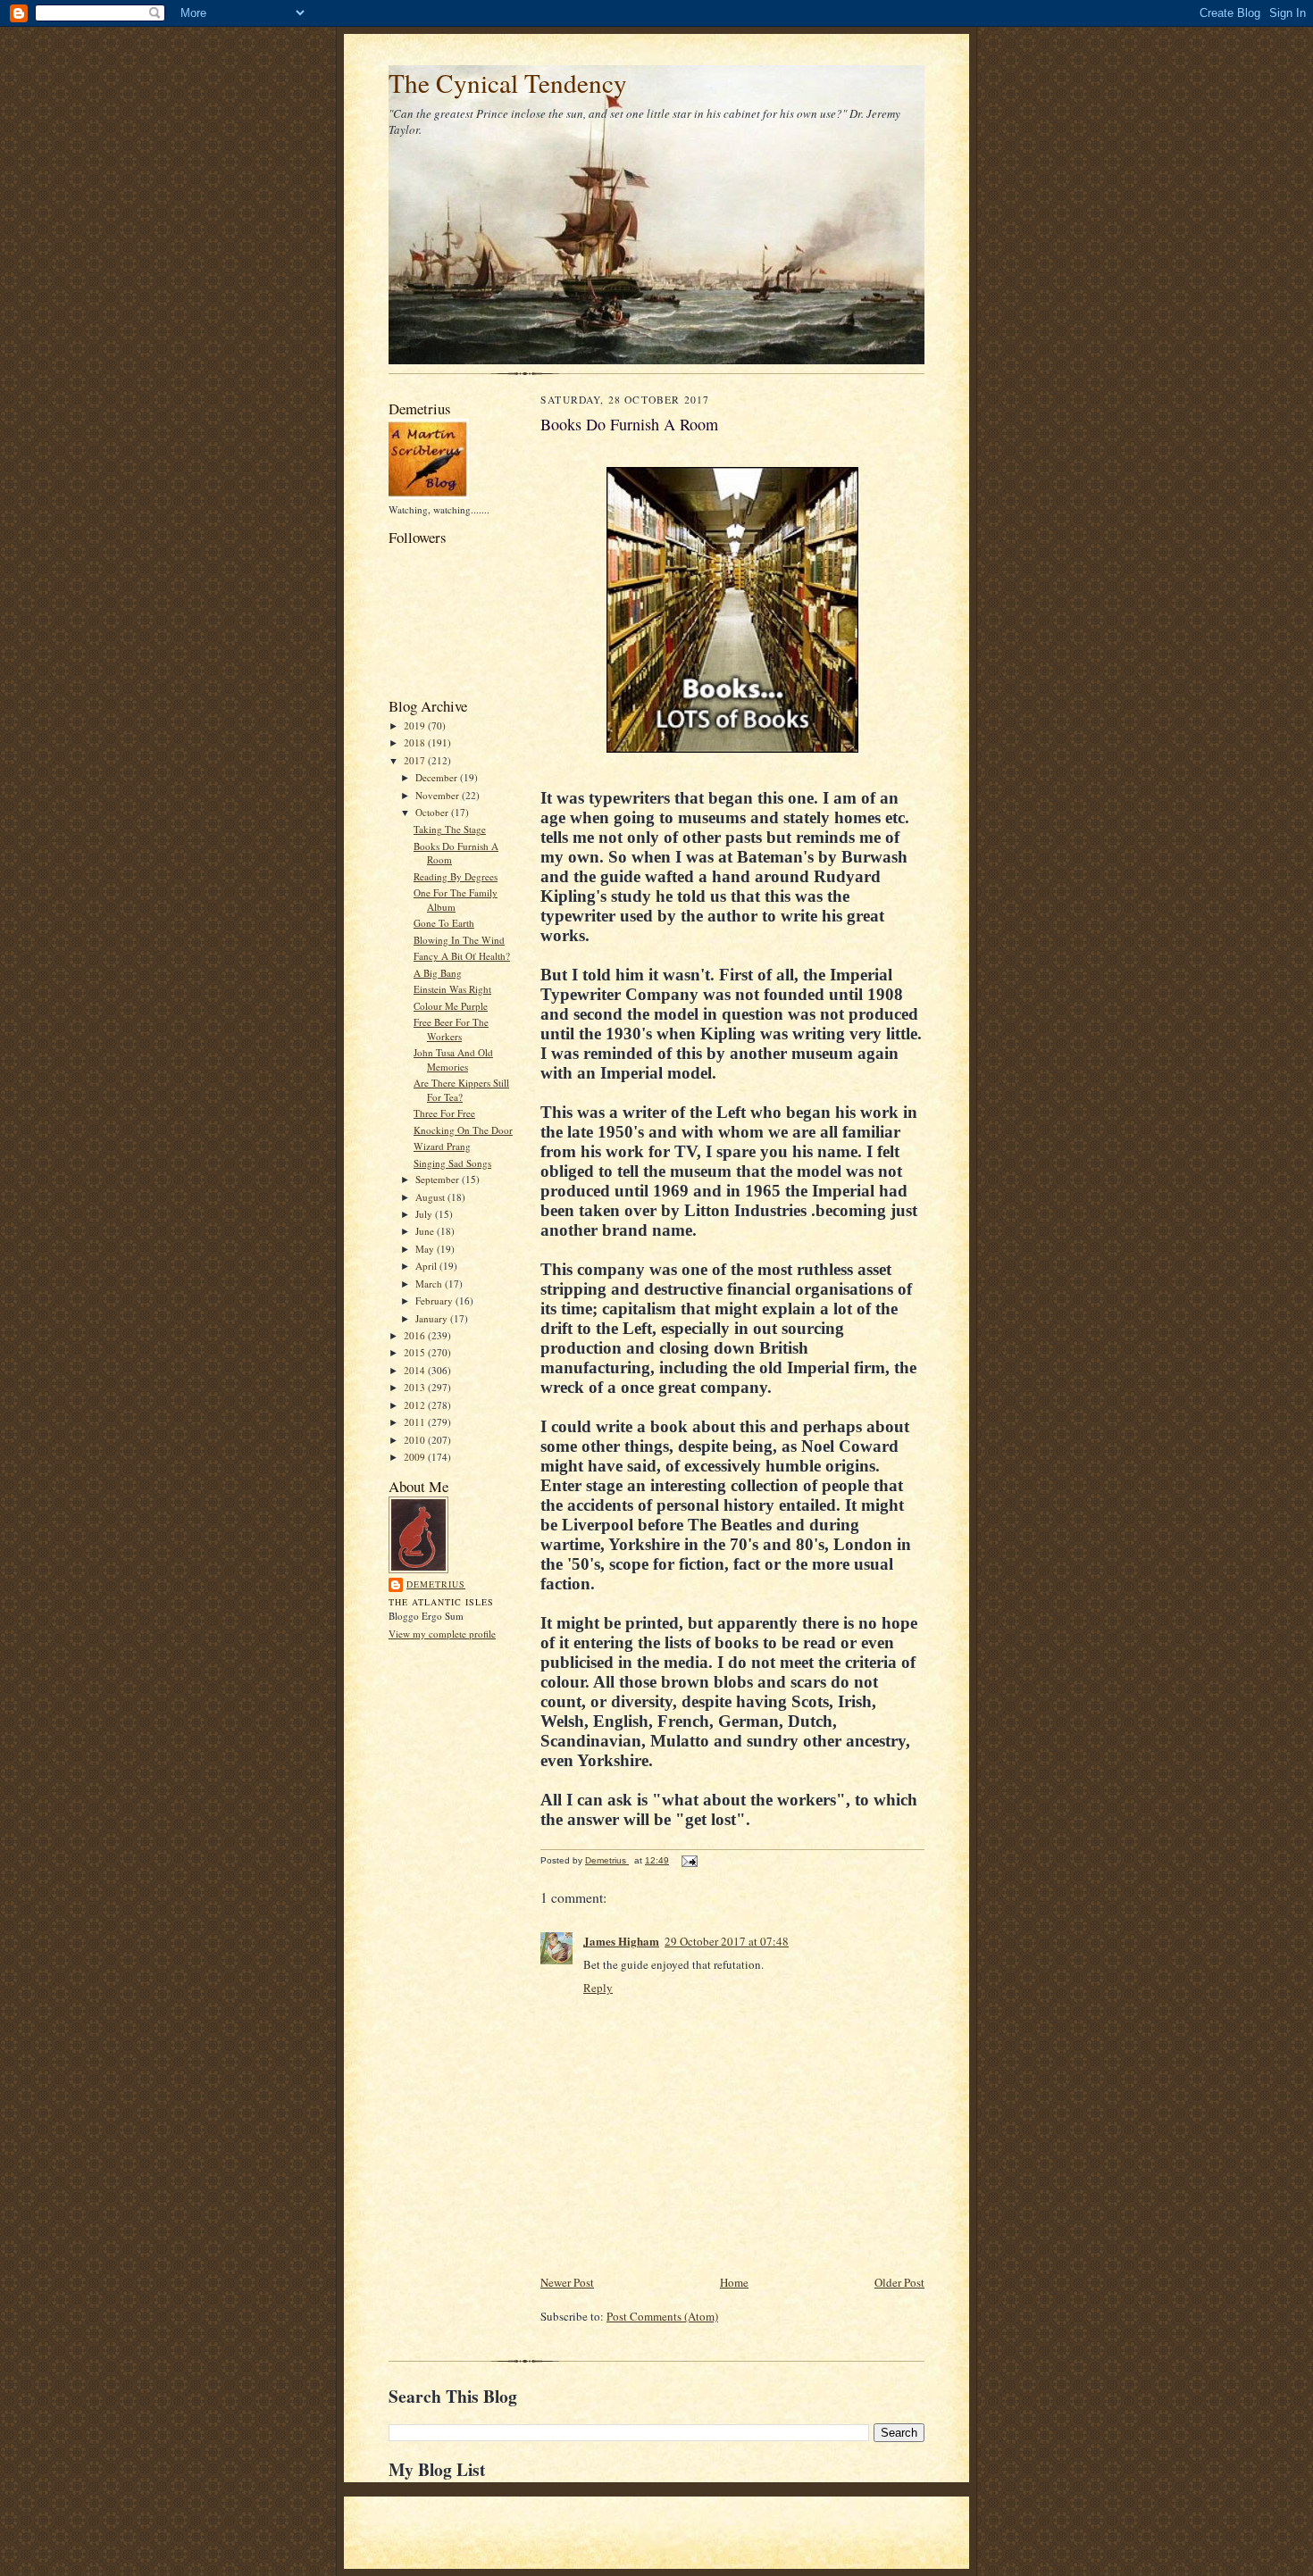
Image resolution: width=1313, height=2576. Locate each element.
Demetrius (436, 1584)
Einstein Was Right (452, 989)
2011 (416, 1422)
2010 (416, 1440)
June (426, 1231)
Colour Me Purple (451, 1006)
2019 (416, 725)
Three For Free (444, 1113)
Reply (598, 1988)
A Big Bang (438, 973)
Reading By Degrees (456, 876)
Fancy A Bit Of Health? (462, 956)
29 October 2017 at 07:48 (727, 1941)
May (426, 1249)
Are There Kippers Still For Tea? (461, 1090)
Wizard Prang (442, 1146)
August (431, 1197)
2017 (416, 760)
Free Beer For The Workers (451, 1029)
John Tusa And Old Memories (453, 1059)
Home (734, 2282)
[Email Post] (689, 1860)
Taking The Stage (450, 829)
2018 (416, 742)
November (439, 795)
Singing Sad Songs (452, 1163)
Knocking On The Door (463, 1130)
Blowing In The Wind (459, 940)
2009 (416, 1457)
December (438, 777)
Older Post (899, 2282)
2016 (416, 1335)
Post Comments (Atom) (662, 2316)
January (433, 1318)
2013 (416, 1387)
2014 (416, 1370)
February (435, 1301)
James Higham (621, 1941)
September (439, 1179)
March (430, 1284)
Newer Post (567, 2282)
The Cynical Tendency (508, 83)
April (427, 1266)
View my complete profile (442, 1634)
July (425, 1214)
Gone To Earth (444, 923)
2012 (416, 1405)
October (433, 812)
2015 (416, 1352)
